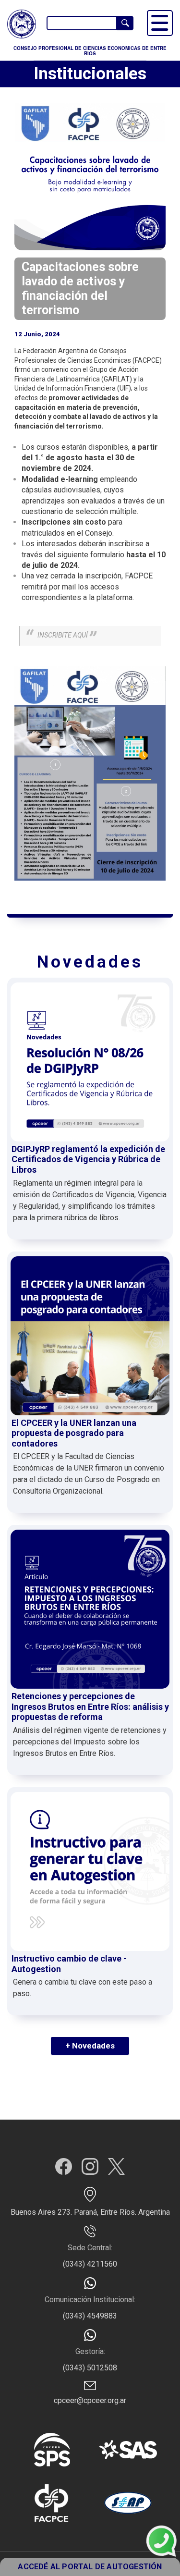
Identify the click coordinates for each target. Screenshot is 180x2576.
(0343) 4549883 (90, 2316)
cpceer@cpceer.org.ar (90, 2400)
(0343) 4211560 (90, 2264)
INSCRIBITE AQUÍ (63, 635)
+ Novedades (90, 2046)
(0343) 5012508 (90, 2368)
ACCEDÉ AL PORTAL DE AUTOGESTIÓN (90, 2567)
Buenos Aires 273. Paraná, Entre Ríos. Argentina (90, 2212)
